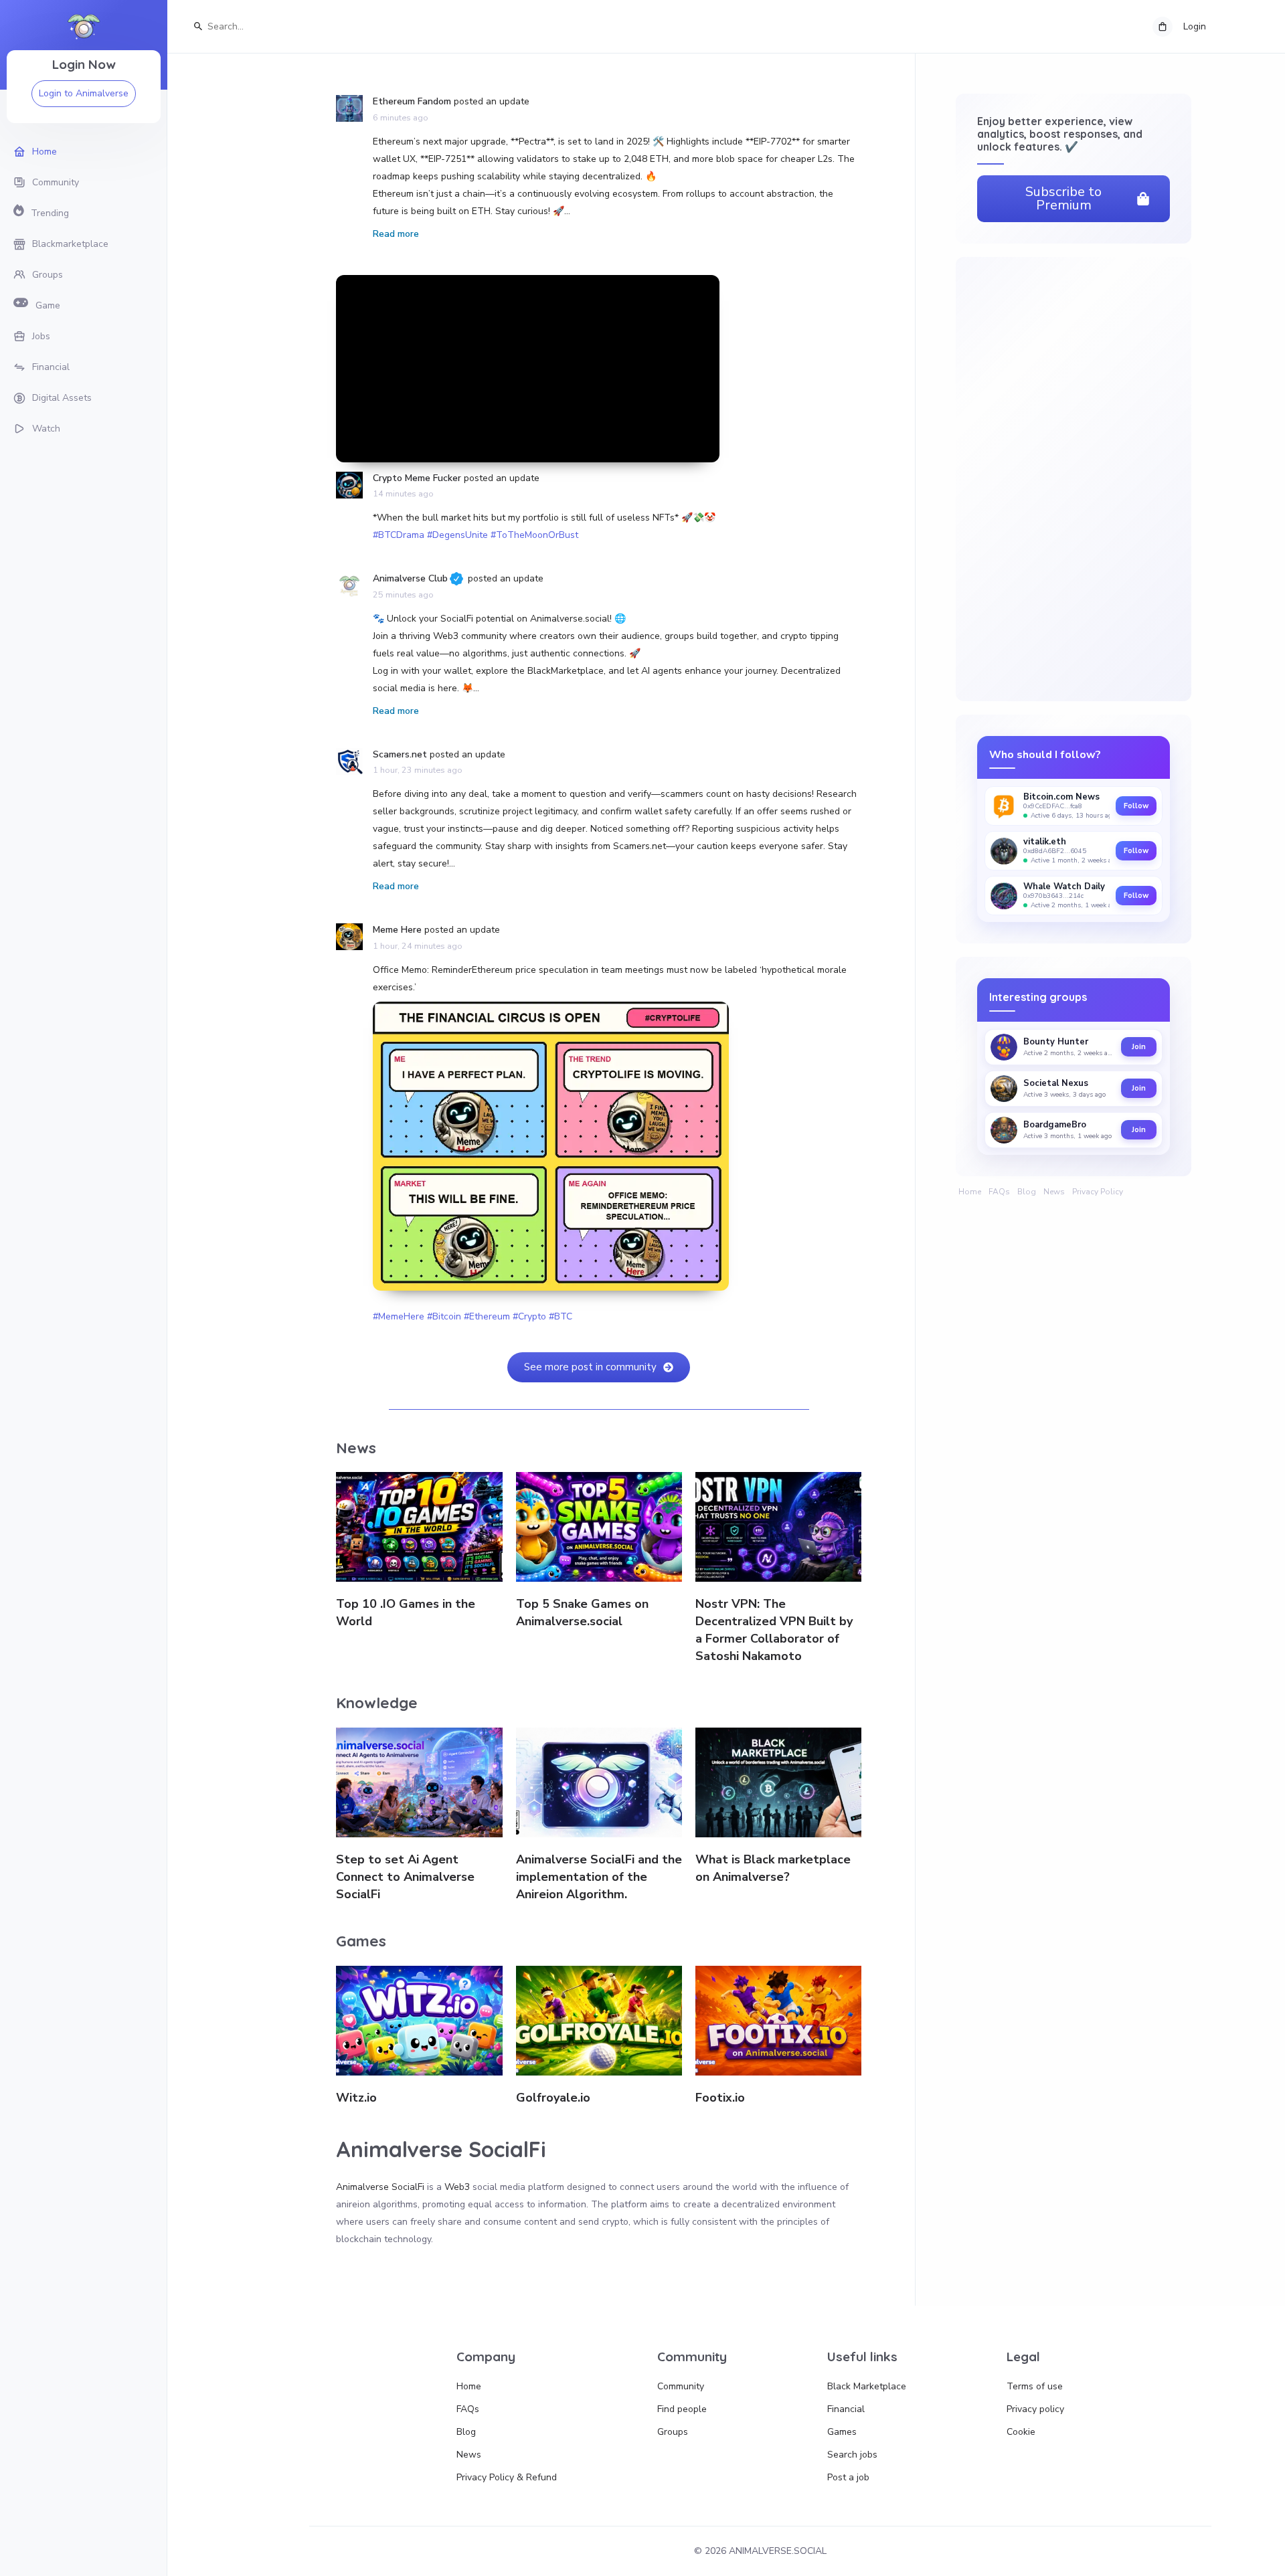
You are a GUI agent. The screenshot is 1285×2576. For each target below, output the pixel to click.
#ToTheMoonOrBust (534, 535)
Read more (396, 234)
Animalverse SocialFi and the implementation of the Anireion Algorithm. (599, 1877)
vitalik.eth (1045, 842)
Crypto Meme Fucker (417, 478)
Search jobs (852, 2455)
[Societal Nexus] (1004, 1089)
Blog (1027, 1192)
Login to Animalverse (84, 93)
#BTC (561, 1316)
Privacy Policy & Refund (507, 2477)
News (1054, 1192)
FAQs (999, 1192)
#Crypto (529, 1316)
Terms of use (1035, 2386)
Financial (846, 2409)
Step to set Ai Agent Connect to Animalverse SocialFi (405, 1877)
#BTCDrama (399, 535)
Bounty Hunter (1056, 1042)
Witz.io (356, 2098)
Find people (682, 2409)
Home (970, 1192)
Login (1195, 26)
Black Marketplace (867, 2386)
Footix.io (720, 2098)
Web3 (457, 2187)
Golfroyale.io (553, 2098)
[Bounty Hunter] (1004, 1047)
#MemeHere (399, 1316)
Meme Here (397, 930)
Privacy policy (1035, 2409)
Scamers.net (400, 754)
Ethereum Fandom (412, 101)
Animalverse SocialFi (380, 2187)
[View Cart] (1163, 27)
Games (842, 2432)
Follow (1136, 806)
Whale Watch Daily (1064, 887)
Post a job (848, 2477)
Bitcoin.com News (1061, 797)
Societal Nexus (1056, 1084)
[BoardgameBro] (1004, 1130)
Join (1139, 1047)
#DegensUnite (457, 535)
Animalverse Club (410, 578)
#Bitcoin (444, 1316)
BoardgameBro (1055, 1125)
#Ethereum (487, 1316)
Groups (673, 2432)
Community (681, 2386)
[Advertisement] (528, 369)
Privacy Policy (1098, 1192)
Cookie (1021, 2432)
